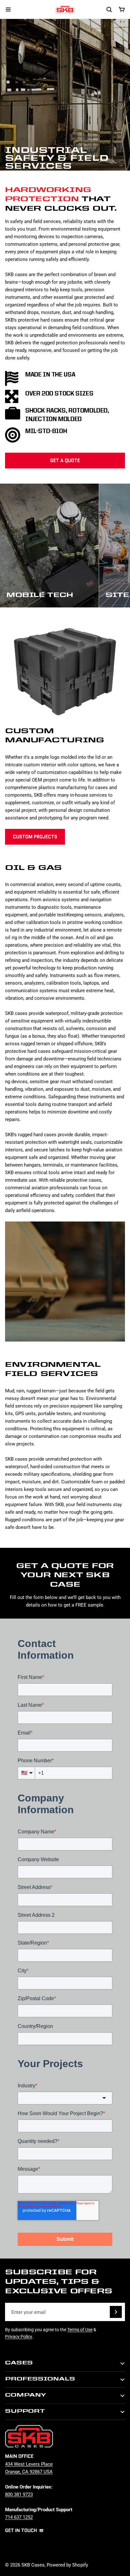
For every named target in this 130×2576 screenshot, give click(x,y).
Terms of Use (80, 2329)
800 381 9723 (19, 2494)
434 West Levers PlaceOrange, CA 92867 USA (29, 2468)
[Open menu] (8, 9)
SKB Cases (33, 2565)
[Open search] (109, 9)
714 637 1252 (19, 2517)
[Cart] (122, 9)
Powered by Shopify (67, 2565)
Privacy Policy (19, 2336)
